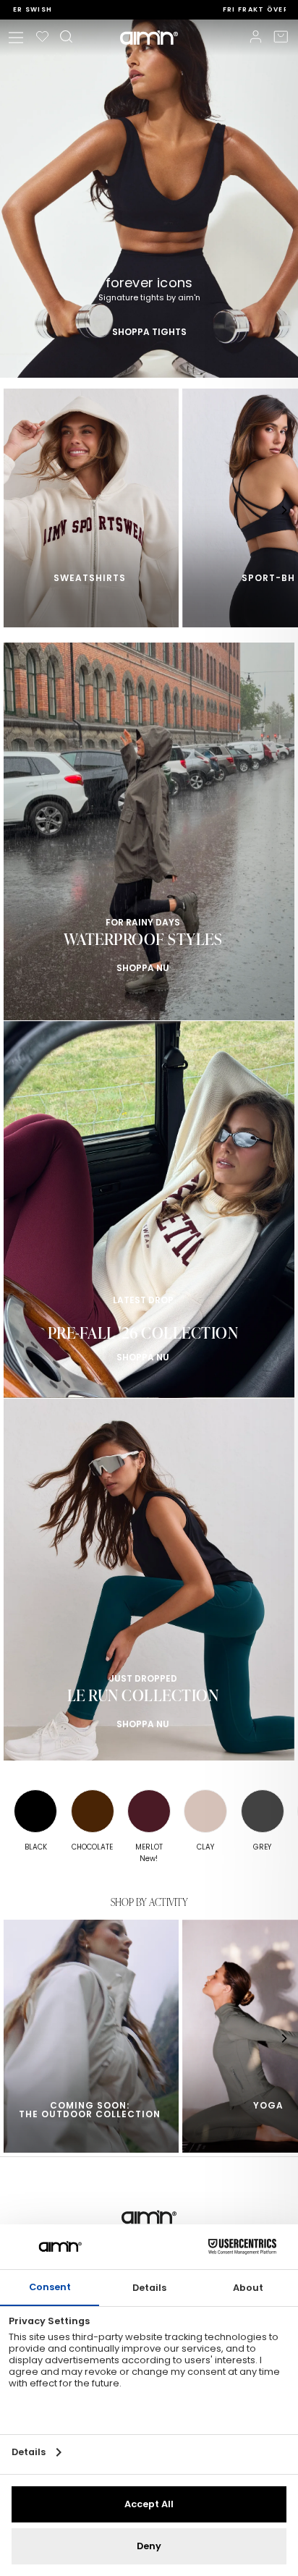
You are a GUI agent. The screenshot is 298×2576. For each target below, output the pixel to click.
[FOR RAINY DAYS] (149, 831)
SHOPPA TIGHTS (149, 331)
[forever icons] (149, 199)
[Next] (284, 510)
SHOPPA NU (143, 968)
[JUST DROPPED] (149, 1587)
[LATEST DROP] (149, 1209)
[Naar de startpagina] (149, 38)
